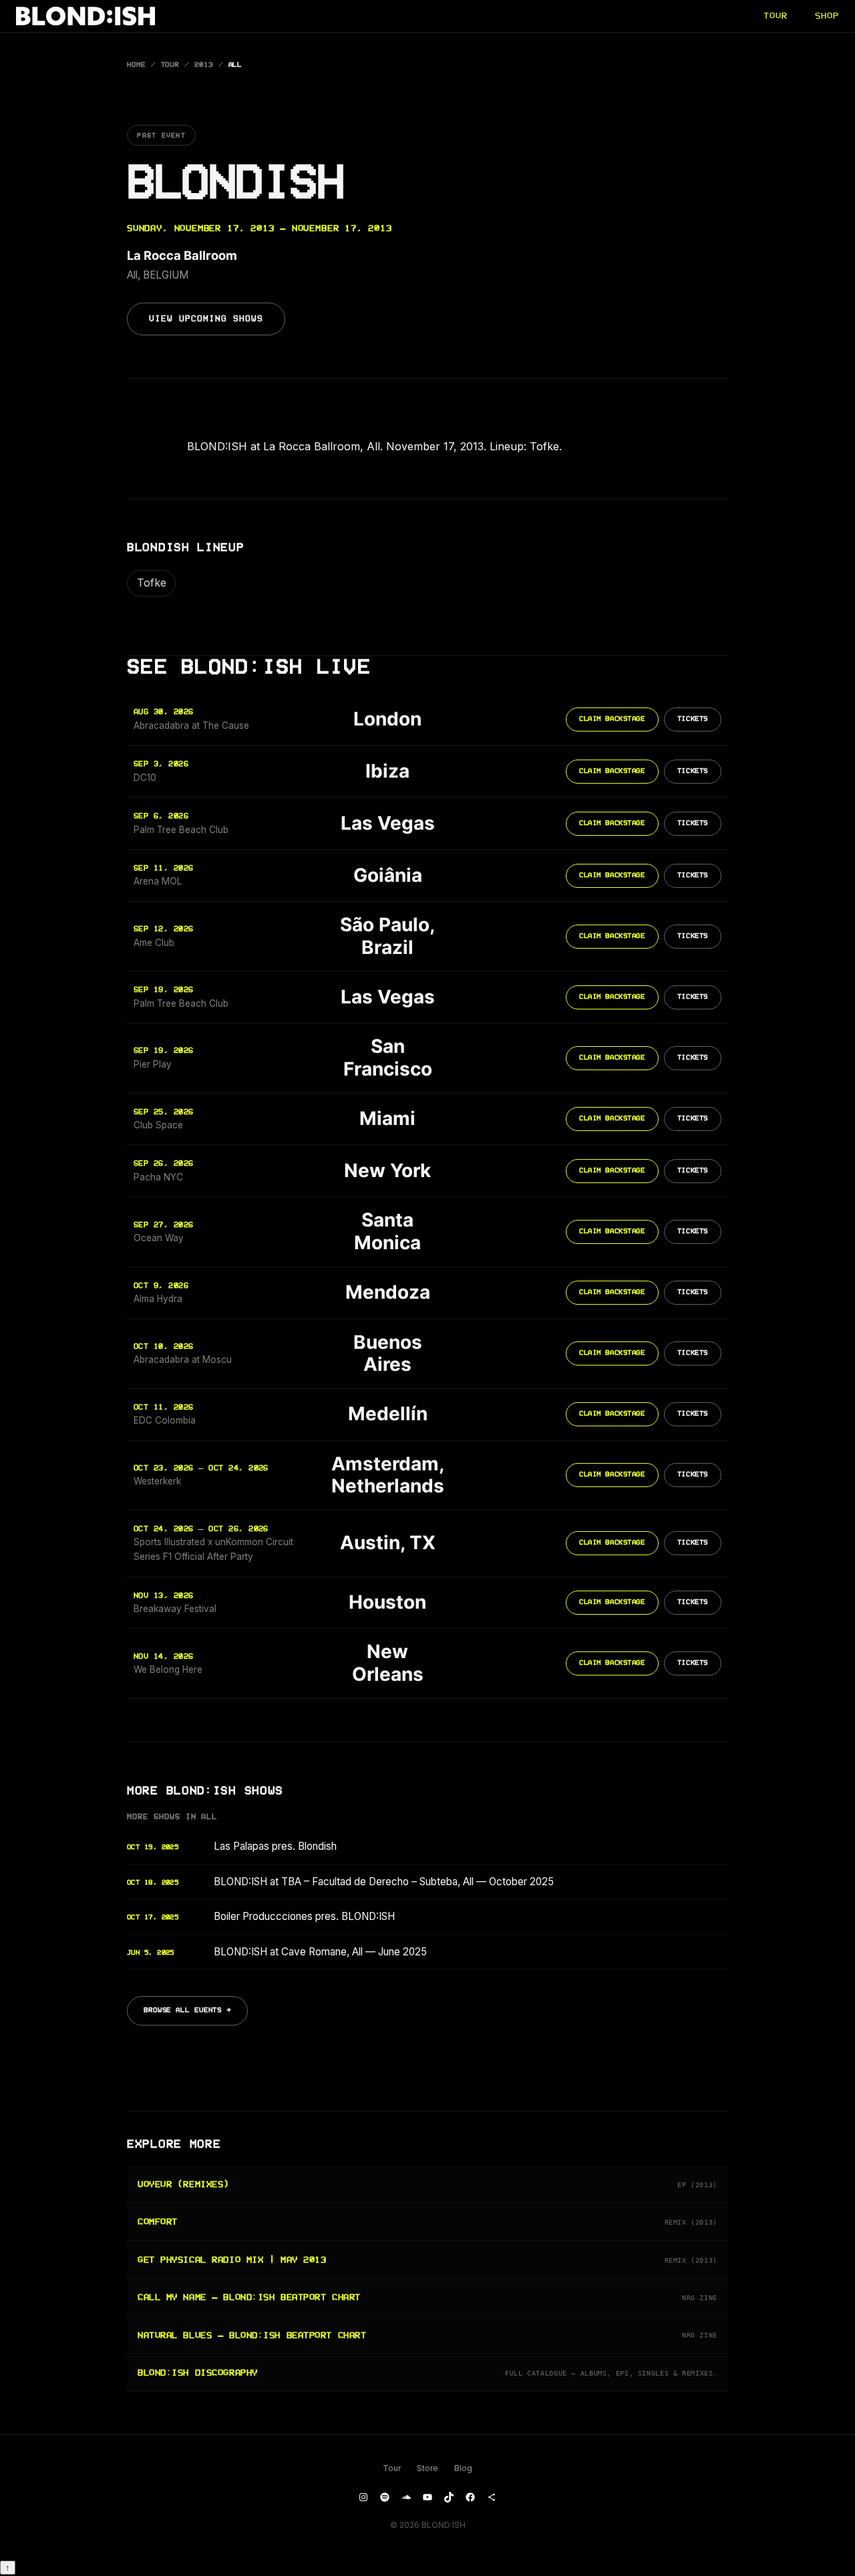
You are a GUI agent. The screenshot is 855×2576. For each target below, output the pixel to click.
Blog (463, 2468)
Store (427, 2468)
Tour (170, 65)
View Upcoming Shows (206, 319)
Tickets (693, 719)
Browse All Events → (187, 2010)
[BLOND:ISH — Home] (85, 16)
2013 (204, 65)
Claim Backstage (612, 719)
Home (136, 65)
